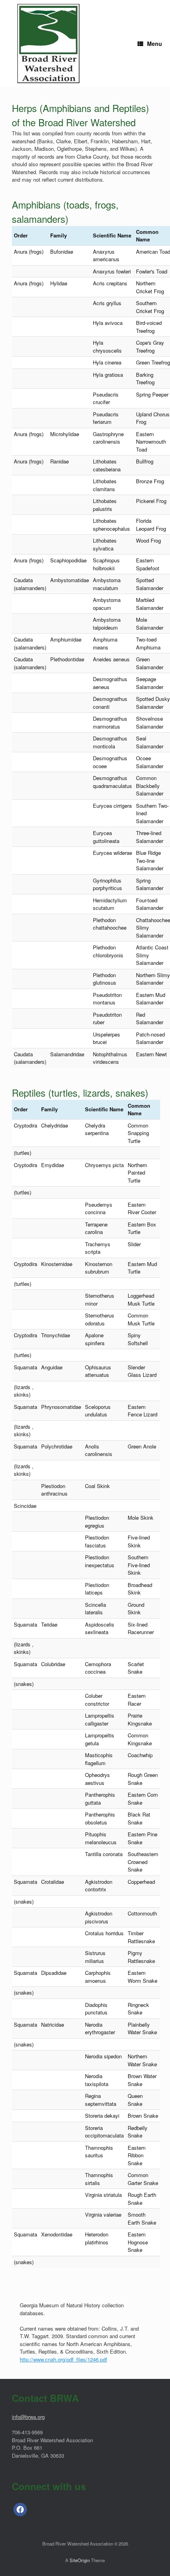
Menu (155, 44)
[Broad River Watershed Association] (48, 44)
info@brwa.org (28, 2417)
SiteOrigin (80, 2560)
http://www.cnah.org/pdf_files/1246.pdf (63, 2359)
